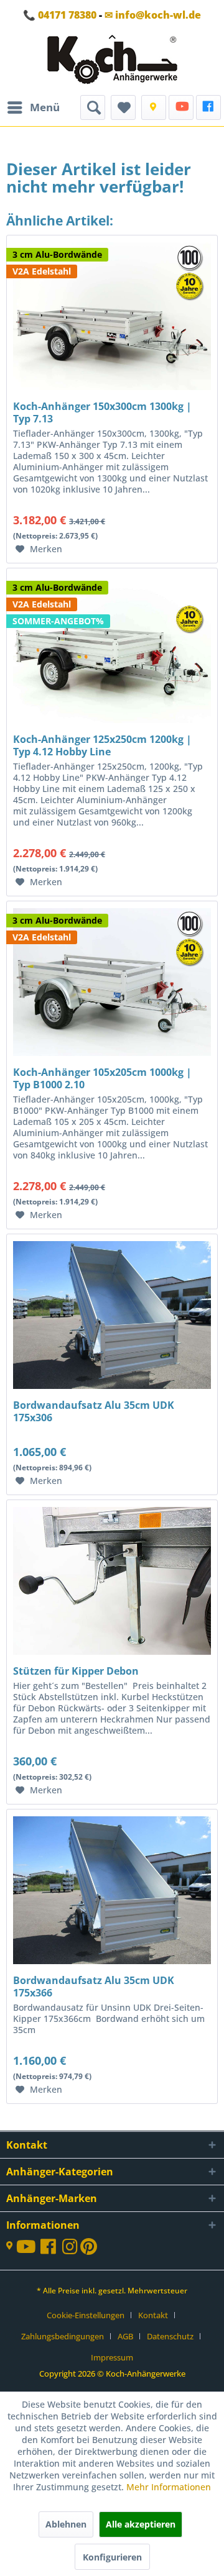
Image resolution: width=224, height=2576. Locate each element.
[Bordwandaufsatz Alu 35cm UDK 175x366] (112, 1872)
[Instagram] (71, 2250)
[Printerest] (89, 2250)
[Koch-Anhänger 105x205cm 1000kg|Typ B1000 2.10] (112, 963)
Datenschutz (170, 2336)
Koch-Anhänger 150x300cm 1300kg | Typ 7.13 (102, 412)
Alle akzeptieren (141, 2524)
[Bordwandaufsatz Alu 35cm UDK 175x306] (112, 1296)
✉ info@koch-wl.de (153, 15)
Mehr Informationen (169, 2487)
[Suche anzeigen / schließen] (93, 107)
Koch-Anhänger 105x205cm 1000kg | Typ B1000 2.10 (102, 1078)
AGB (125, 2336)
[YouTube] (181, 107)
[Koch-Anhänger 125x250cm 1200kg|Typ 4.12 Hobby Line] (112, 630)
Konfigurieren (112, 2557)
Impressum (112, 2357)
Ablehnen (66, 2524)
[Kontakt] (154, 107)
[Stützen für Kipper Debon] (112, 1562)
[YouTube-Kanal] (28, 2248)
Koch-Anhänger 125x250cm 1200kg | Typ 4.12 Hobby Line (102, 745)
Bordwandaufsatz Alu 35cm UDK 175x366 (94, 1987)
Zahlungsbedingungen (63, 2336)
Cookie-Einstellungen (86, 2315)
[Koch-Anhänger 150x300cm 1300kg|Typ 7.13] (112, 298)
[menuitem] (33, 107)
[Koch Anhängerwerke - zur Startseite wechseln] (112, 62)
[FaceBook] (208, 107)
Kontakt (153, 2315)
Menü (45, 107)
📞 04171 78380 (60, 15)
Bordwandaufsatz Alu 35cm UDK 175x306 (94, 1411)
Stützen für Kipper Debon (76, 1671)
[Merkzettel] (123, 107)
